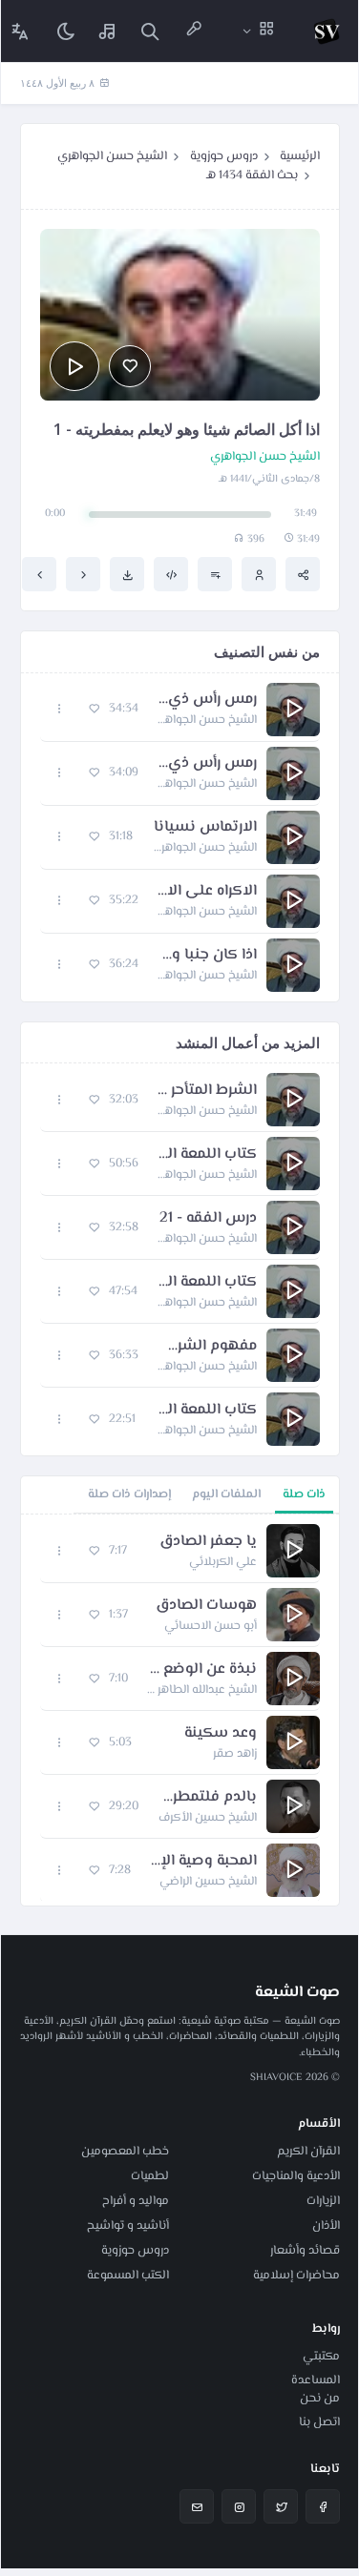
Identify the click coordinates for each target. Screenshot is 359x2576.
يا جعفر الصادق (208, 1542)
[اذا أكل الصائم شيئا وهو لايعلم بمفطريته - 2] (39, 574)
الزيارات (323, 2201)
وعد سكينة (221, 1734)
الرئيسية (300, 156)
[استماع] (74, 366)
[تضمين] (171, 574)
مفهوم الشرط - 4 (207, 1347)
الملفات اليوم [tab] (226, 1494)
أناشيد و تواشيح (128, 2226)
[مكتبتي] (108, 31)
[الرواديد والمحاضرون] (194, 31)
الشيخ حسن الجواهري (112, 156)
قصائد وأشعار (305, 2251)
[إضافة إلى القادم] (215, 574)
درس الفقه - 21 (208, 1219)
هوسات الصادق (206, 1606)
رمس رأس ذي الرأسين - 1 (207, 700)
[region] (180, 1710)
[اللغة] (20, 31)
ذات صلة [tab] (304, 1494)
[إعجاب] (130, 366)
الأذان (326, 2226)
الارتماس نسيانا (205, 828)
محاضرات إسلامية (296, 2276)
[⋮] (60, 709)
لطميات (150, 2176)
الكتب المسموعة (128, 2276)
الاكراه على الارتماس (207, 892)
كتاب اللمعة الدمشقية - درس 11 (206, 1411)
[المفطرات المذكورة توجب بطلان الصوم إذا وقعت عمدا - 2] (83, 574)
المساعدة (316, 2380)
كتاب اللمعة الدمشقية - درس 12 (207, 1155)
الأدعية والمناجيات (296, 2176)
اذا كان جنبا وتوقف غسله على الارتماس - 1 (207, 956)
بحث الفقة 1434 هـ (252, 175)
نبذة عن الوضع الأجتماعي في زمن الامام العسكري (202, 1670)
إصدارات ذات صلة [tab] (129, 1494)
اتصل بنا (319, 2422)
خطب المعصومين (125, 2152)
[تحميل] (127, 574)
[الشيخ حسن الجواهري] (259, 574)
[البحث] (150, 31)
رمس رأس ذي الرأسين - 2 (207, 764)
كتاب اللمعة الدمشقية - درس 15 (207, 1283)
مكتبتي (321, 2357)
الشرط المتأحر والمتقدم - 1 (207, 1091)
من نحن (320, 2399)
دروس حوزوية (224, 156)
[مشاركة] (303, 574)
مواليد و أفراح (136, 2201)
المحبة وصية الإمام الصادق (203, 1862)
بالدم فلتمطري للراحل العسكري (207, 1798)
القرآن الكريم (308, 2152)
